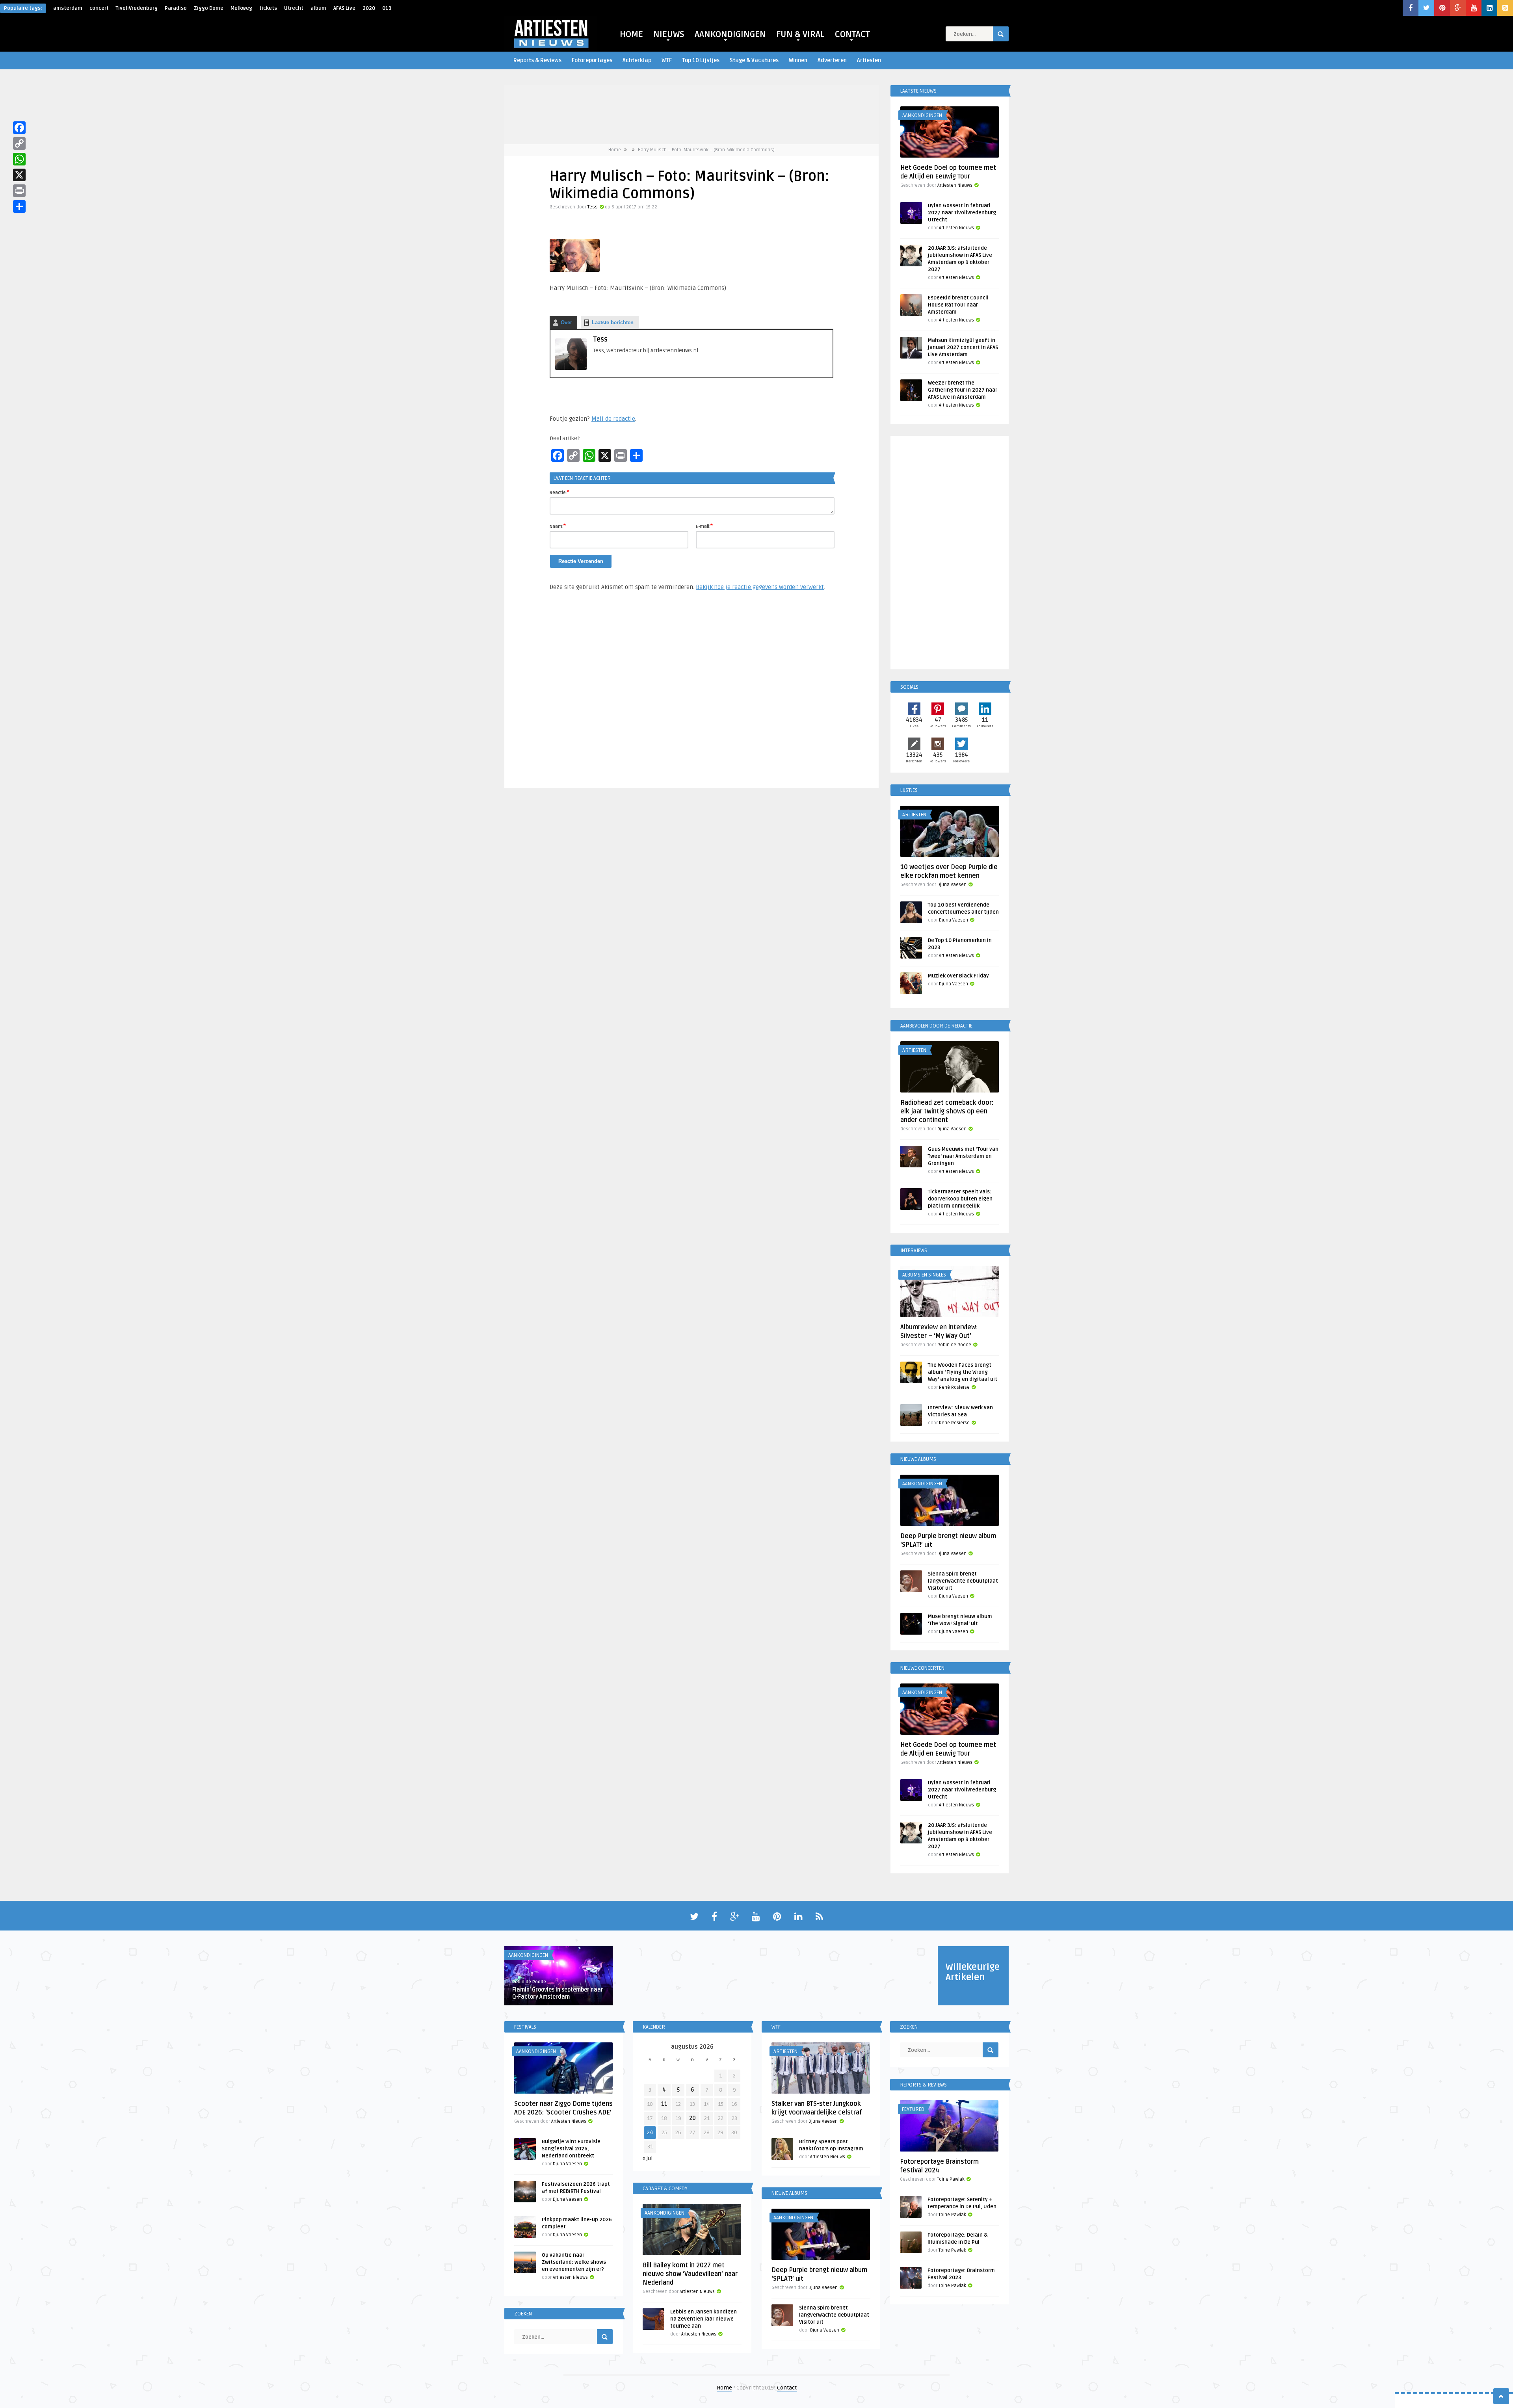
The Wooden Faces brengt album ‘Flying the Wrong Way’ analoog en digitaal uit (963, 1372)
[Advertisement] (691, 693)
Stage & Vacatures (754, 60)
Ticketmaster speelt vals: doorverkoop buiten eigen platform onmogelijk (960, 1199)
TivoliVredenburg (137, 8)
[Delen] (19, 206)
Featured (913, 2109)
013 (387, 8)
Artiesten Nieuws (955, 185)
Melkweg (241, 8)
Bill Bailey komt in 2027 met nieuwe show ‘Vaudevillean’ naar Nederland (690, 2274)
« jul (648, 2158)
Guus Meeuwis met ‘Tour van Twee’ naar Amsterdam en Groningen (963, 1156)
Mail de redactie (613, 419)
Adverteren (832, 60)
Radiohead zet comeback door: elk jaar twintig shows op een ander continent (947, 1111)
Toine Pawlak (951, 2179)
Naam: (558, 526)
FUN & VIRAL (800, 34)
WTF (667, 60)
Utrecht (294, 8)
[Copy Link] (19, 143)
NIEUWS (669, 34)
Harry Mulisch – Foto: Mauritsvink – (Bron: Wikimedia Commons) (706, 150)
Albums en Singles (924, 1275)
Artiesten (869, 60)
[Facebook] (19, 128)
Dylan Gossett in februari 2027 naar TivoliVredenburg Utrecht (962, 213)
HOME (631, 34)
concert (99, 8)
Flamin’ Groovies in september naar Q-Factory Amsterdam (558, 1993)
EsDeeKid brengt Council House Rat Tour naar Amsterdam (958, 305)
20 (692, 2118)
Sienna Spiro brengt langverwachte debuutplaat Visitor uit (963, 1581)
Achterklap (637, 60)
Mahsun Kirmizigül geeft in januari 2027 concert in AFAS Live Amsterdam (963, 347)
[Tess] (571, 368)
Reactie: (559, 492)
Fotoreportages (592, 60)
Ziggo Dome (209, 8)
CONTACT (852, 34)
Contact (787, 2388)
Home (615, 150)
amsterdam (68, 8)
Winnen (798, 60)
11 (664, 2104)
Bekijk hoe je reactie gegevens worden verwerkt (760, 587)
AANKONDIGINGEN (730, 34)
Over (566, 322)
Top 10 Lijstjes (701, 60)
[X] (19, 175)
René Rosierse (954, 1387)
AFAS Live (344, 8)
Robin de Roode (954, 1345)
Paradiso (176, 8)
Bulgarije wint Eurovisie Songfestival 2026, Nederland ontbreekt (571, 2149)
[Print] (19, 191)
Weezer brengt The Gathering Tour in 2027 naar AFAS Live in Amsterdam (963, 390)
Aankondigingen (922, 115)
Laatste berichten (613, 322)
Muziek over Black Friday (958, 976)
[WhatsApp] (19, 159)
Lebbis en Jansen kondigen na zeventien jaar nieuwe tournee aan (704, 2319)
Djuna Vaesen (952, 885)
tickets (268, 8)
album (318, 8)
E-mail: (704, 526)
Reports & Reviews (537, 60)
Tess (593, 207)
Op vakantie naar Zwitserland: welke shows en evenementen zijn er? (574, 2262)
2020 (369, 8)
